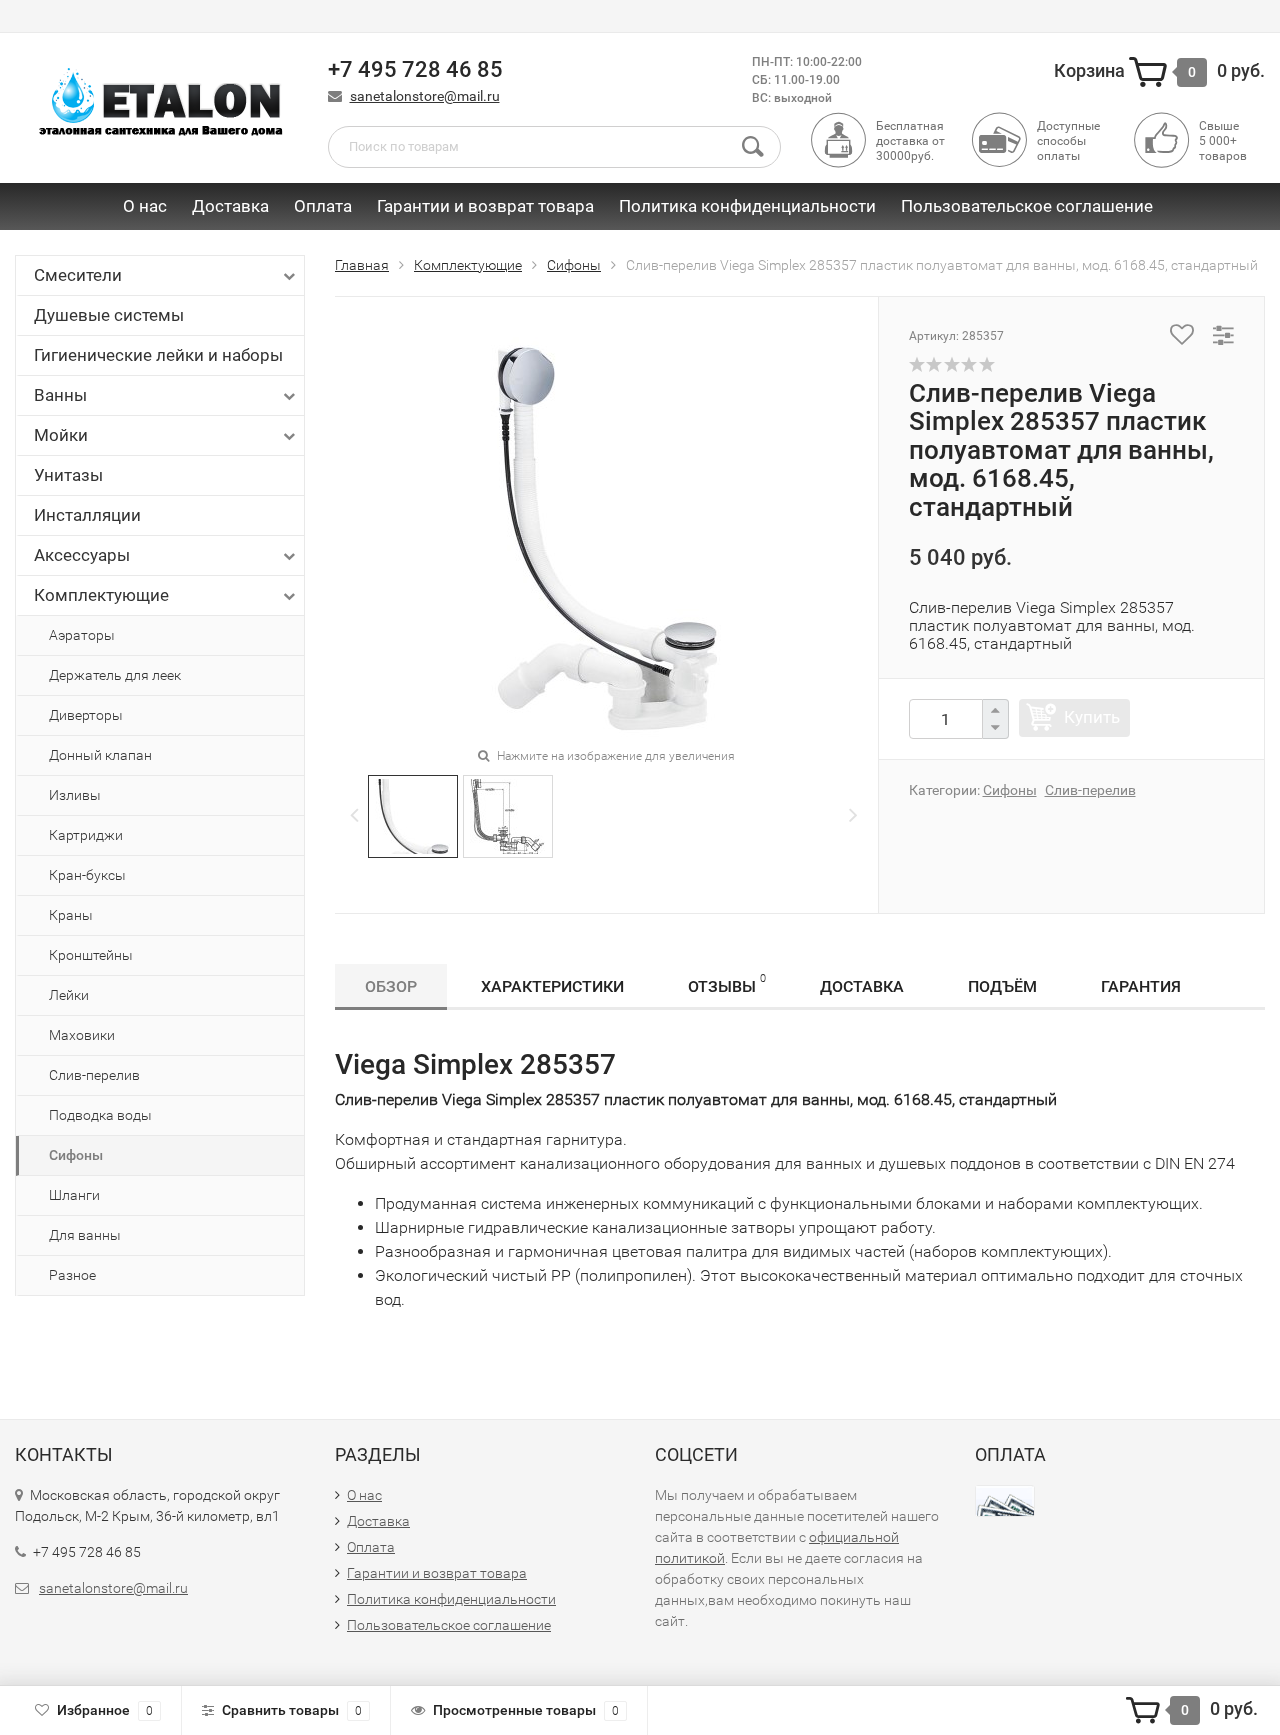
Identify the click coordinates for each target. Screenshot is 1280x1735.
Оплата (323, 206)
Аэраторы (82, 635)
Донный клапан (100, 755)
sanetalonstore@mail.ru (425, 96)
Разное (72, 1275)
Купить (1092, 717)
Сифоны (76, 1155)
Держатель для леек (115, 675)
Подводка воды (100, 1115)
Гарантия (1141, 986)
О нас (145, 206)
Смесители (78, 275)
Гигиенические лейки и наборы (158, 355)
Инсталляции (87, 515)
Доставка (230, 206)
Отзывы (727, 984)
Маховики (82, 1035)
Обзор (391, 986)
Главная (362, 265)
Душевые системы (109, 315)
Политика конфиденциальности (747, 206)
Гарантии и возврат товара (485, 206)
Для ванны (85, 1235)
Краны (71, 915)
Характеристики (552, 986)
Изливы (75, 795)
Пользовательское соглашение (1027, 206)
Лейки (69, 995)
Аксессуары (82, 555)
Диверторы (86, 715)
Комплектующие (101, 595)
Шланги (74, 1195)
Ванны (60, 395)
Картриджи (86, 835)
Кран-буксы (87, 875)
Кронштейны (91, 955)
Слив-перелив (94, 1075)
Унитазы (68, 475)
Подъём (1002, 986)
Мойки (61, 435)
